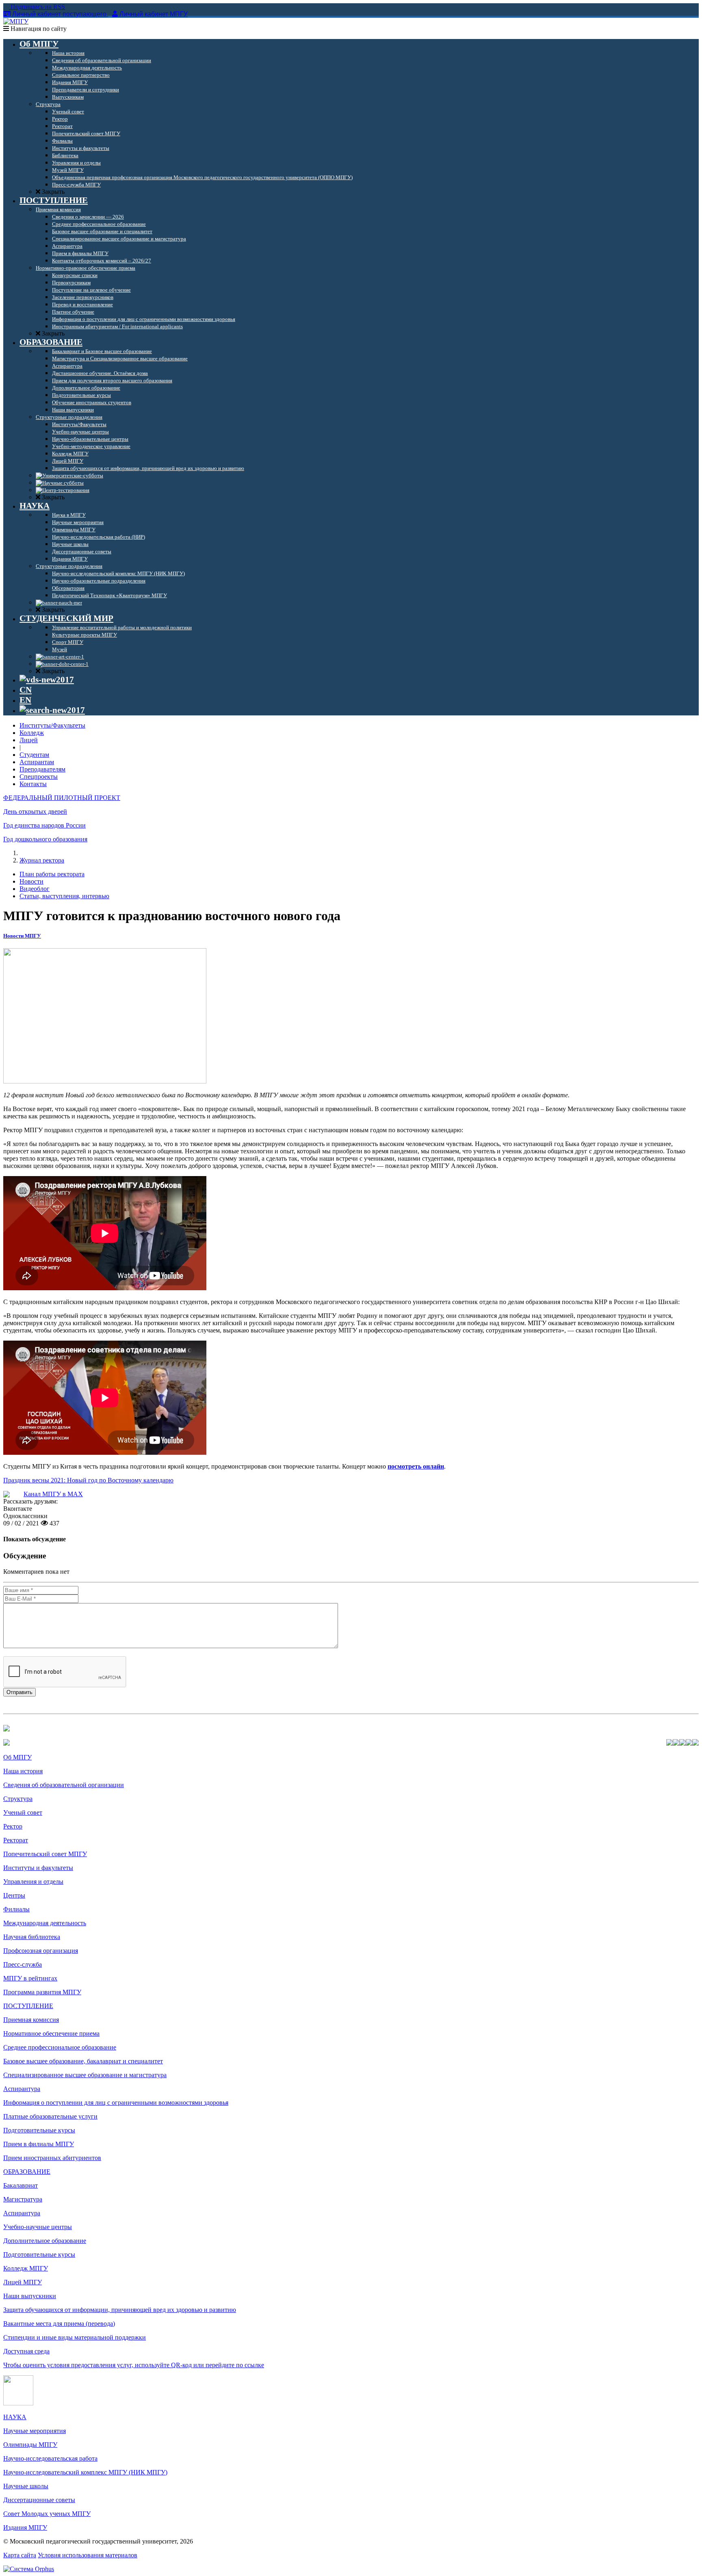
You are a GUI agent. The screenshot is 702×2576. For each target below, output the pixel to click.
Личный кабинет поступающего (59, 14)
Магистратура (23, 2199)
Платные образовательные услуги (50, 2116)
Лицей (29, 740)
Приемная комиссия (31, 2020)
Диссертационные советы (39, 2500)
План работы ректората (52, 874)
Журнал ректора (42, 860)
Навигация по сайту (38, 29)
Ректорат (16, 1840)
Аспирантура (22, 2089)
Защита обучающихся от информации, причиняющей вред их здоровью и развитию (120, 2310)
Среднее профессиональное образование (60, 2047)
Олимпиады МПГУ (30, 2445)
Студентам (34, 755)
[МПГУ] (16, 21)
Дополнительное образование (45, 2241)
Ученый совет (23, 1812)
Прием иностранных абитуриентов (52, 2158)
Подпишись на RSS (37, 7)
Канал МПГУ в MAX (53, 1494)
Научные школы (26, 2486)
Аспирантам (37, 762)
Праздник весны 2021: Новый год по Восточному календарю (88, 1480)
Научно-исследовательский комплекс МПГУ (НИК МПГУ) (85, 2472)
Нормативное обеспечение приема (51, 2033)
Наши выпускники (30, 2296)
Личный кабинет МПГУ (154, 14)
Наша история (23, 1771)
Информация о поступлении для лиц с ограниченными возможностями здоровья (116, 2103)
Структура (18, 1799)
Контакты (33, 784)
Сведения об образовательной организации (64, 1785)
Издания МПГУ (25, 2527)
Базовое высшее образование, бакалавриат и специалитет (83, 2061)
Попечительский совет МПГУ (45, 1854)
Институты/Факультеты (52, 725)
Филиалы (16, 1909)
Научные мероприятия (35, 2431)
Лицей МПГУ (23, 2282)
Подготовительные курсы (39, 2130)
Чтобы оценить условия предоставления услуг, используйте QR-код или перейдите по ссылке (134, 2365)
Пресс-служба (23, 1964)
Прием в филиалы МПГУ (39, 2144)
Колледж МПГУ (26, 2268)
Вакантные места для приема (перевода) (59, 2324)
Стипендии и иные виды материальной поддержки (75, 2337)
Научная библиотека (32, 1937)
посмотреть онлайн (416, 1466)
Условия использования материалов (88, 2555)
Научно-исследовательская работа (50, 2458)
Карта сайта (20, 2555)
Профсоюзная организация (41, 1951)
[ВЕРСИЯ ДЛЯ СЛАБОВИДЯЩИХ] (47, 680)
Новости (31, 881)
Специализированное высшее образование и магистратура (85, 2075)
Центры (14, 1895)
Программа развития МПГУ (42, 1992)
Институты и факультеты (38, 1868)
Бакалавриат (21, 2185)
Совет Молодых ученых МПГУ (47, 2514)
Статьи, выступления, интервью (64, 896)
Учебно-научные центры (38, 2227)
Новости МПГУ (22, 936)
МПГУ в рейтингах (30, 1978)
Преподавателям (42, 769)
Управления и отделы (33, 1882)
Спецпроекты (39, 777)
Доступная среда (26, 2351)
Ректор (13, 1826)
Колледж (32, 733)
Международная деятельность (45, 1923)
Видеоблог (35, 889)
